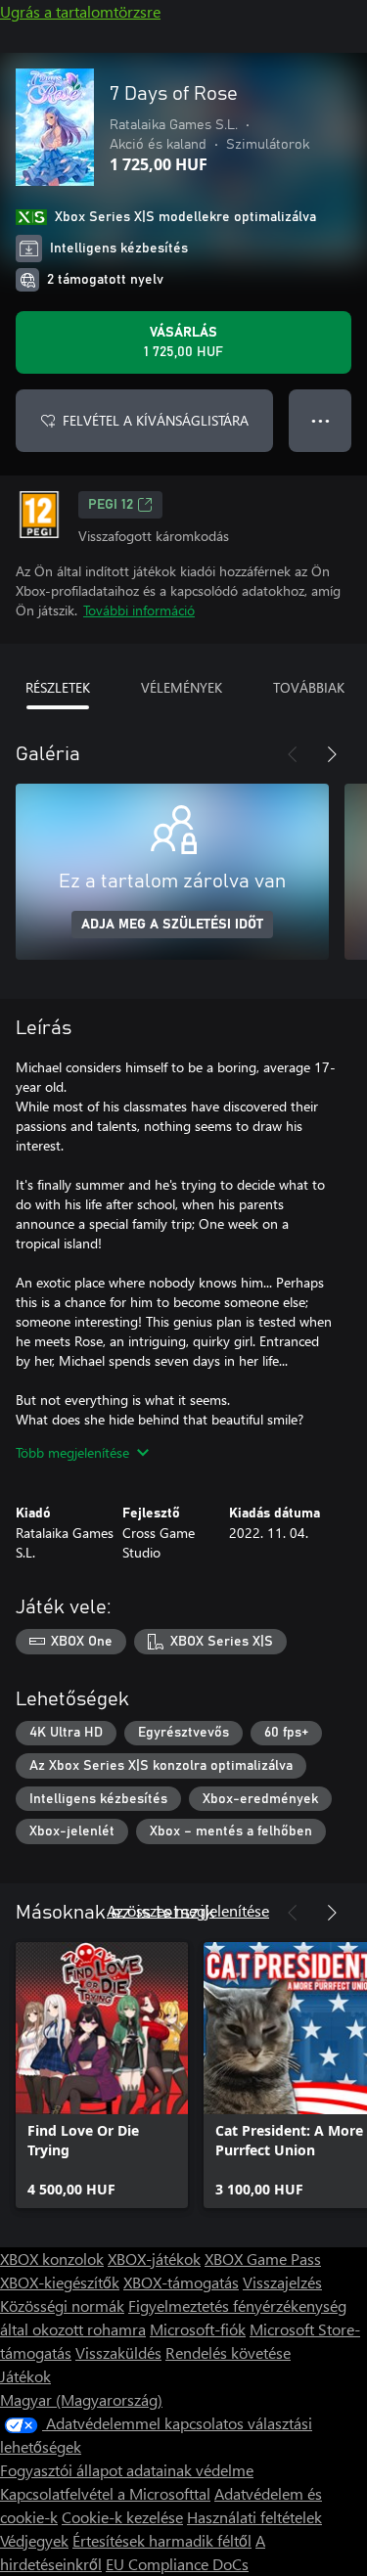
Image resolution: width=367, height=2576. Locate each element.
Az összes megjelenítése (188, 1910)
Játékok (25, 2376)
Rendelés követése (228, 2352)
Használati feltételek (254, 2517)
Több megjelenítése (72, 1452)
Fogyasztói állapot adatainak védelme (127, 2470)
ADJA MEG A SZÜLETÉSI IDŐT (172, 925)
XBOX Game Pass (263, 2259)
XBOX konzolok (52, 2259)
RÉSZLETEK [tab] (58, 687)
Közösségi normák (62, 2305)
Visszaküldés (118, 2352)
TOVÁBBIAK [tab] (309, 687)
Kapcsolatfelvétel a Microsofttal (105, 2493)
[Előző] (293, 754)
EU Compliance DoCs (177, 2564)
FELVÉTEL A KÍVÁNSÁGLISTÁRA (156, 420)
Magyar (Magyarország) (81, 2399)
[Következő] (332, 754)
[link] (102, 2075)
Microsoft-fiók (198, 2329)
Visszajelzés (282, 2282)
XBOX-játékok (154, 2259)
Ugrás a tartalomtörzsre (80, 11)
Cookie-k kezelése (122, 2517)
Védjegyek (34, 2540)
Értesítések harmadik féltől (162, 2540)
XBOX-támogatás (181, 2282)
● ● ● (321, 420)
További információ (139, 610)
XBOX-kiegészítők (60, 2282)
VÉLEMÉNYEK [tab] (182, 687)
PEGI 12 (111, 505)
